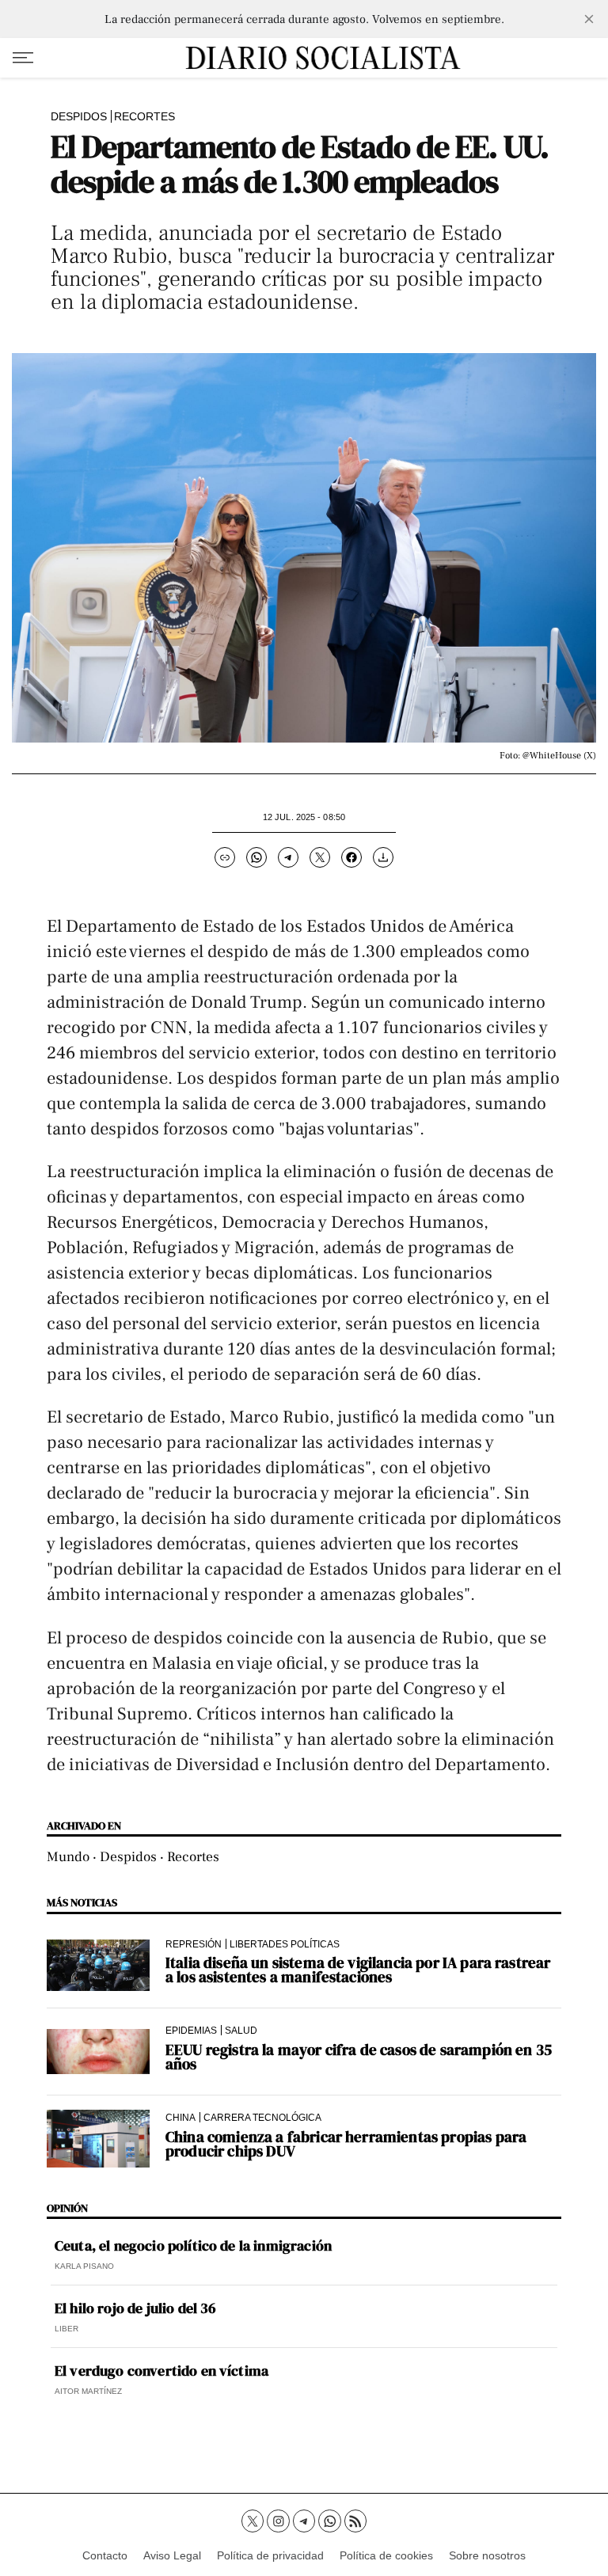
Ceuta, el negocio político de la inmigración (193, 2246)
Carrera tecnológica (262, 2117)
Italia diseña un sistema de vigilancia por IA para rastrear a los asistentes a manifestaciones (358, 1970)
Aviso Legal (172, 2555)
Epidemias (191, 2030)
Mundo (68, 1857)
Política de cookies (386, 2555)
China (180, 2117)
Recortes (144, 116)
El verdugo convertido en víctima (161, 2371)
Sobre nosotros (487, 2555)
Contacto (105, 2555)
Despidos (79, 116)
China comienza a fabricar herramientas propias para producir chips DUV (346, 2144)
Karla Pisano (84, 2266)
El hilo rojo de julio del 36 (135, 2308)
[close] (589, 19)
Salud (241, 2030)
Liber (66, 2329)
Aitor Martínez (88, 2391)
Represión (194, 1944)
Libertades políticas (285, 1944)
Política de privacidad (270, 2555)
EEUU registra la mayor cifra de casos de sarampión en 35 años (359, 2057)
